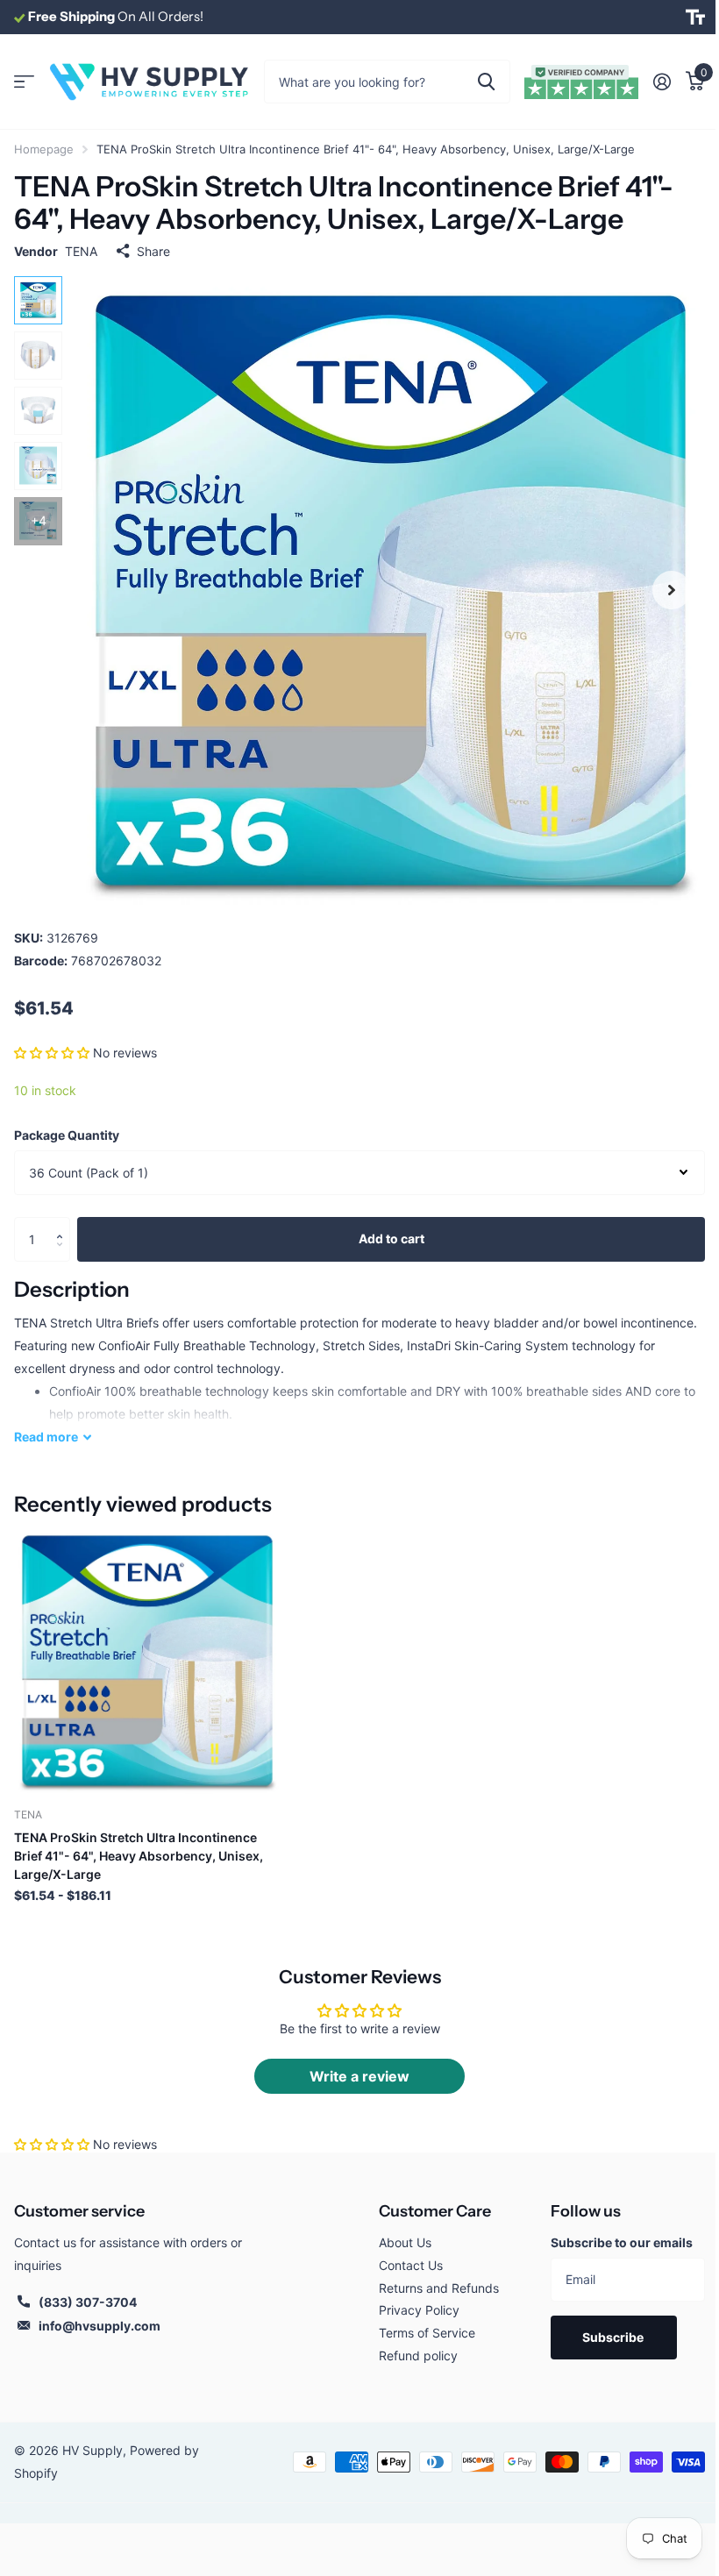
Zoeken (486, 82)
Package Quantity (67, 1135)
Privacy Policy (419, 2310)
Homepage (44, 149)
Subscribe (614, 2337)
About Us (405, 2242)
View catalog (24, 82)
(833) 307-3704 (88, 2302)
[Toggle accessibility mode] (695, 18)
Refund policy (418, 2355)
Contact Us (411, 2265)
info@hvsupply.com (100, 2326)
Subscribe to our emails (622, 2242)
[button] (52, 1053)
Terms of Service (427, 2333)
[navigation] (38, 300)
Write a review (359, 2076)
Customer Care (435, 2211)
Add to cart (392, 1238)
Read (46, 1437)
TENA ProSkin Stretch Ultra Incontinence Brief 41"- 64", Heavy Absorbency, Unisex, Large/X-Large (139, 1856)
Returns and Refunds (439, 2288)
